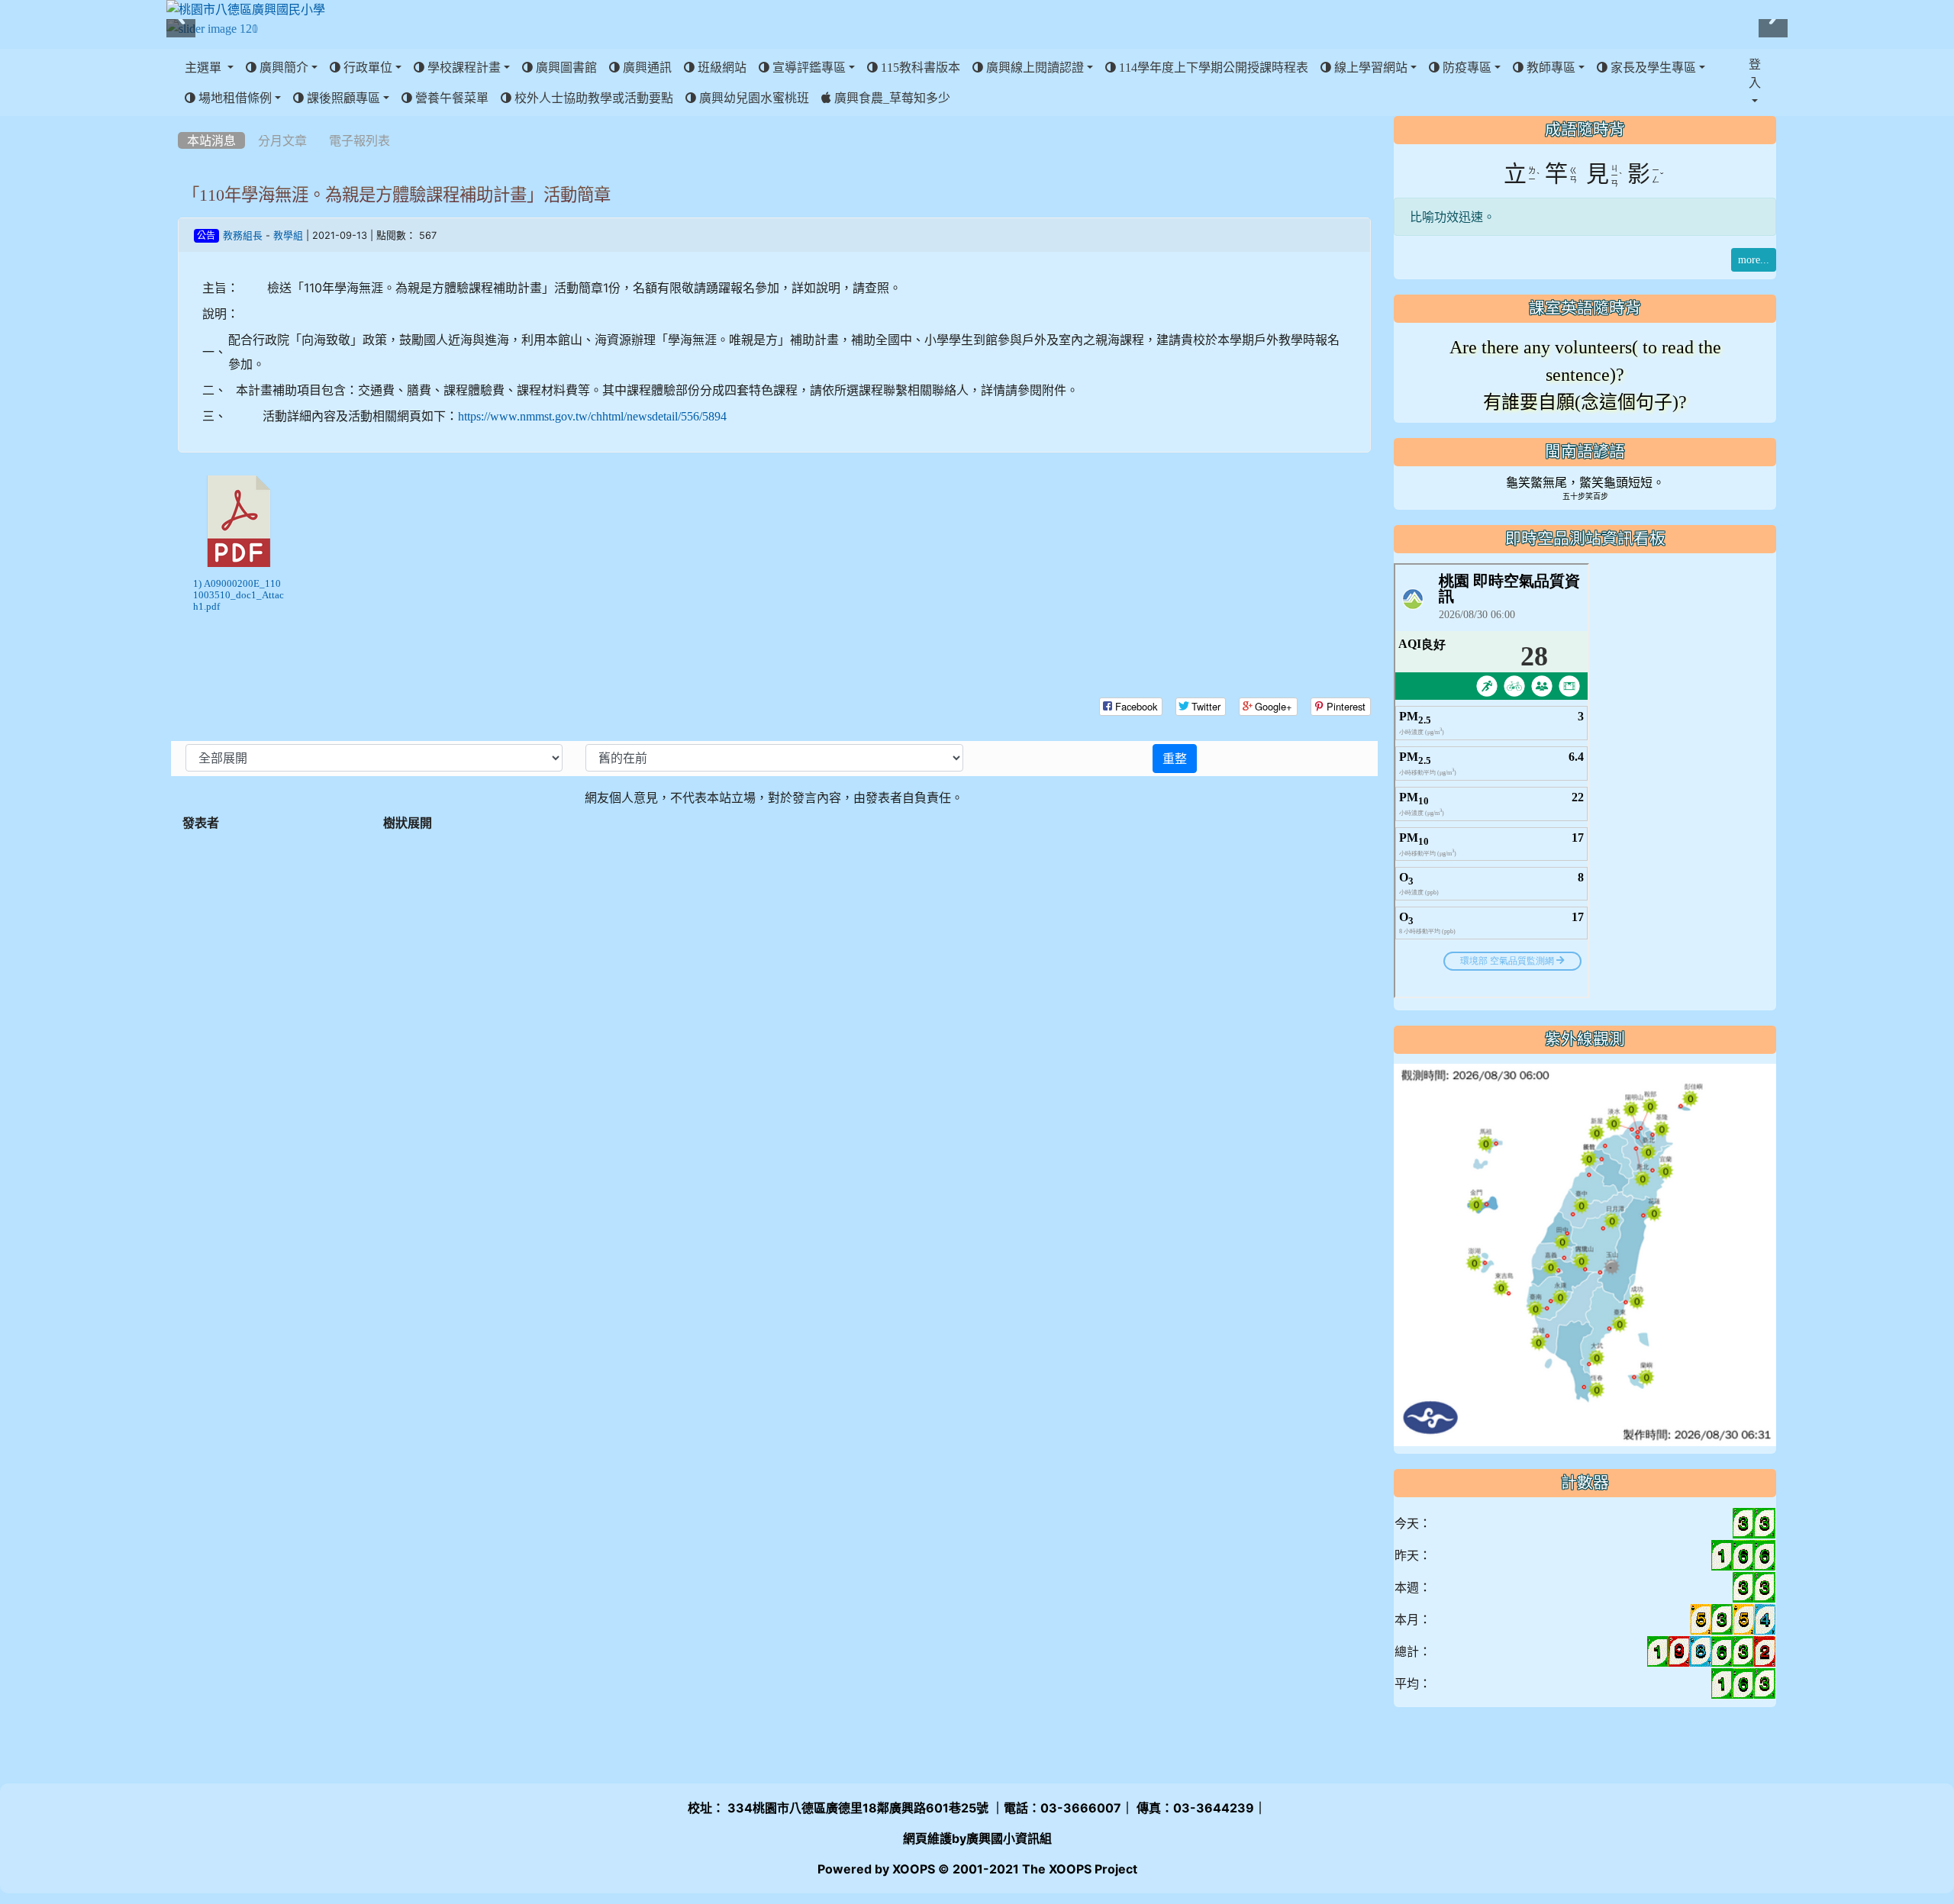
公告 (206, 236)
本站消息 (211, 140)
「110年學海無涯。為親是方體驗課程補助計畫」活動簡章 (397, 195)
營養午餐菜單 (450, 98)
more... (1754, 259)
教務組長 (243, 235)
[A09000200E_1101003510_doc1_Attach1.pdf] (239, 521)
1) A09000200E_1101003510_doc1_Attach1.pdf (239, 595)
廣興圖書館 (565, 67)
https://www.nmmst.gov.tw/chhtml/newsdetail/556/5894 (592, 416)
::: (181, 121)
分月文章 (282, 140)
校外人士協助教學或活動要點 (592, 98)
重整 (1175, 759)
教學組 (288, 235)
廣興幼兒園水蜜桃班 (753, 98)
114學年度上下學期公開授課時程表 (1212, 67)
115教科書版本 (919, 67)
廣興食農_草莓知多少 (891, 98)
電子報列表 (360, 140)
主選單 (205, 67)
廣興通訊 (646, 67)
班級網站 (721, 67)
